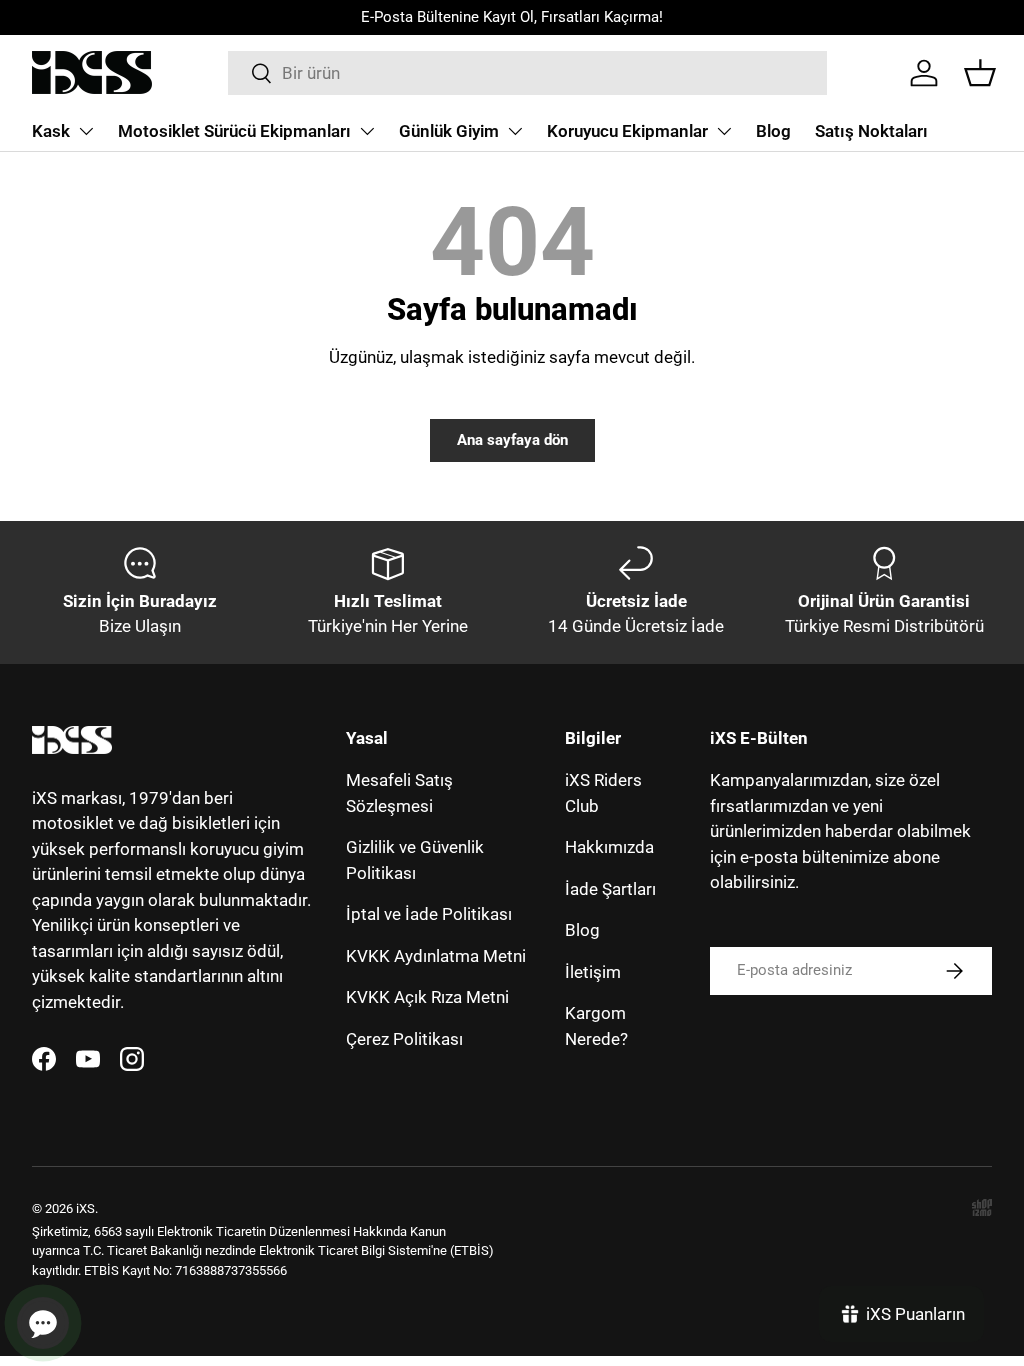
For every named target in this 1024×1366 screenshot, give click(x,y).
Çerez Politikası (404, 1039)
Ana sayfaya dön (512, 440)
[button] (980, 73)
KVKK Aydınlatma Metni (436, 956)
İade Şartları (610, 889)
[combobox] (527, 73)
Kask (51, 131)
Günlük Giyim (449, 131)
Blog (773, 131)
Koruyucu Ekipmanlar (627, 131)
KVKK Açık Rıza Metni (427, 997)
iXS (85, 1208)
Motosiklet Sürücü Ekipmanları (234, 131)
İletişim (593, 972)
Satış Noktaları (871, 131)
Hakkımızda (609, 847)
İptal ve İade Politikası (429, 914)
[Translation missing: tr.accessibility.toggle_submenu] (86, 131)
